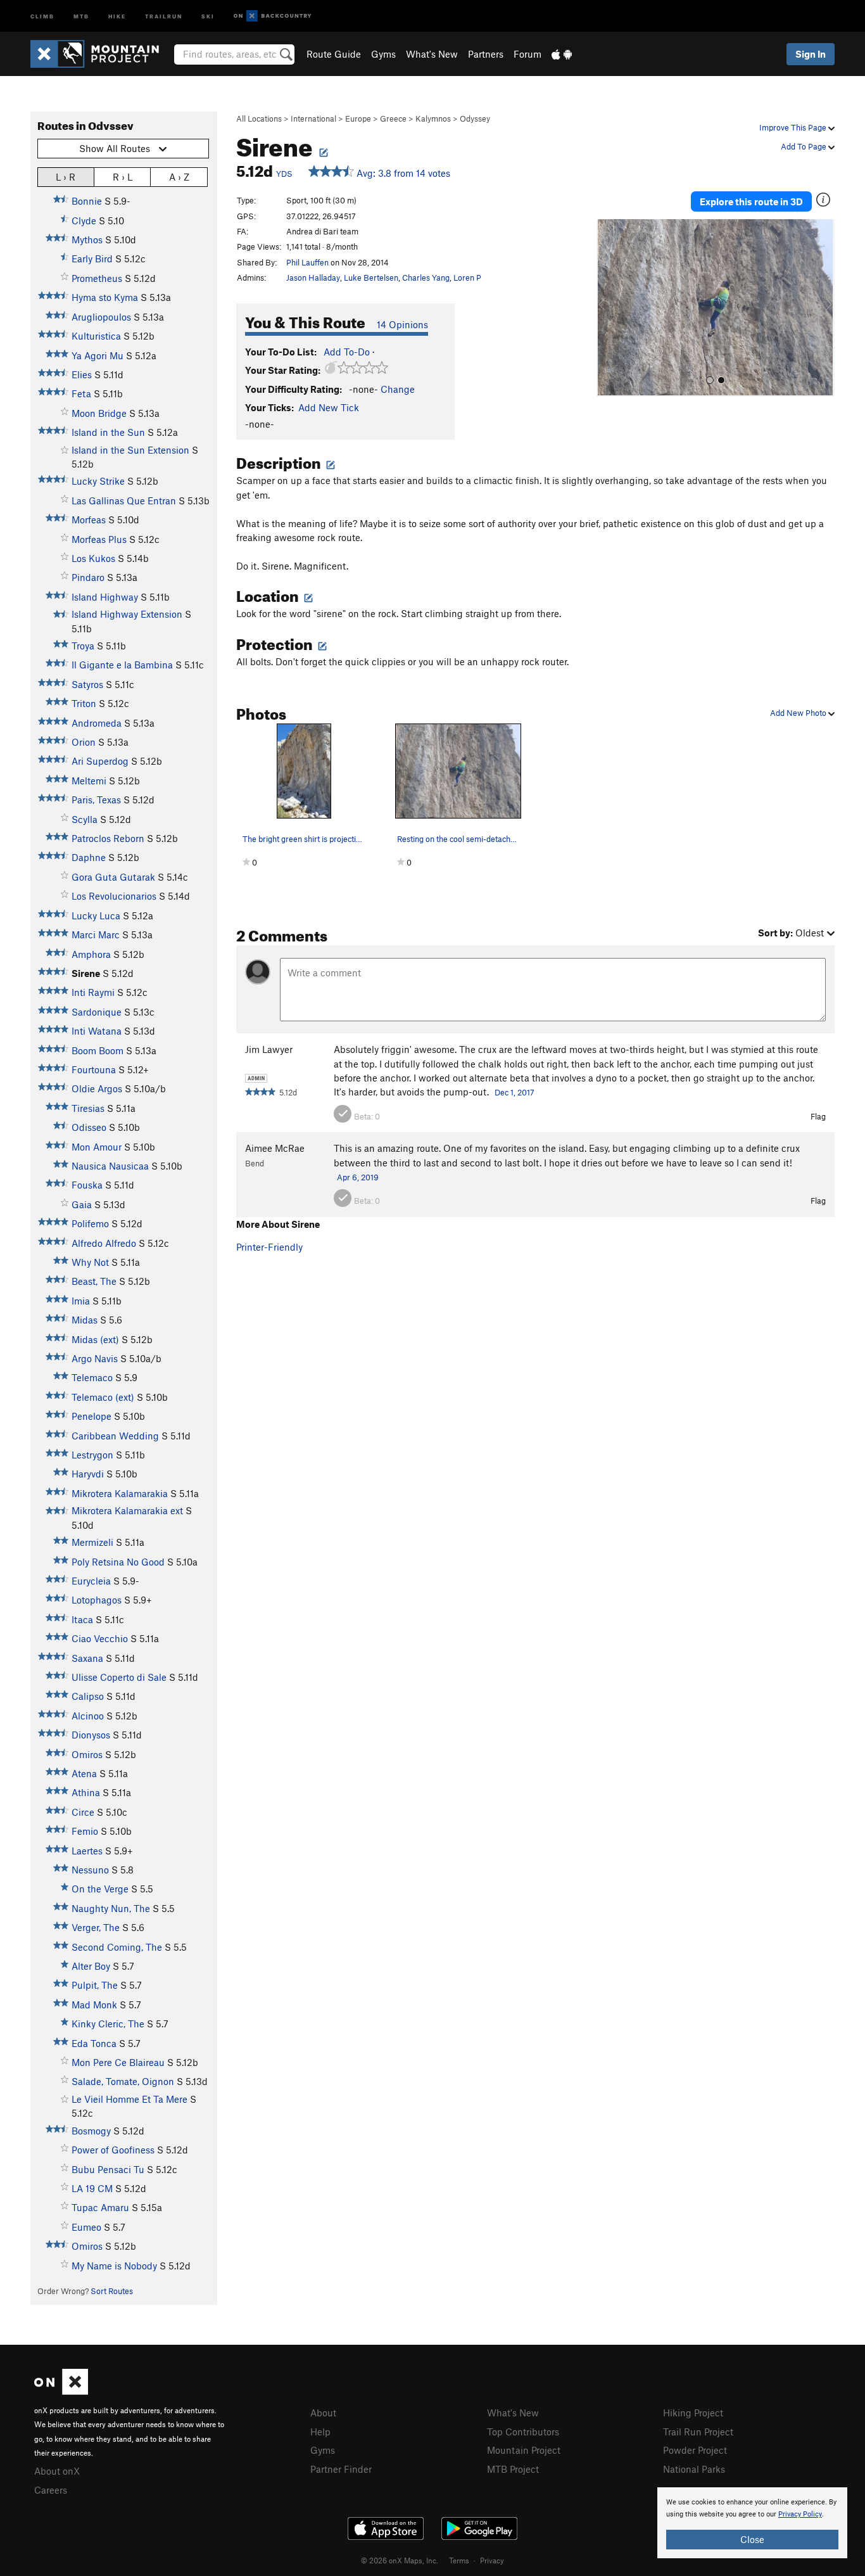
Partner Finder (341, 2469)
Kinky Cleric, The (108, 2024)
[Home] (101, 54)
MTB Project (513, 2469)
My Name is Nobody (114, 2266)
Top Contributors (523, 2432)
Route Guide (334, 54)
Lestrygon (92, 1455)
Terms (459, 2560)
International (313, 118)
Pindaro (88, 577)
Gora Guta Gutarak (113, 877)
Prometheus (97, 278)
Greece (393, 118)
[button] (609, 308)
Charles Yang (426, 277)
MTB (81, 16)
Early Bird (92, 258)
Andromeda (97, 723)
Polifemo (90, 1223)
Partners (486, 54)
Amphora (91, 954)
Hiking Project (693, 2413)
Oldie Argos (97, 1088)
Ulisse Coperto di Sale (119, 1677)
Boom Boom (98, 1050)
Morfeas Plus (99, 539)
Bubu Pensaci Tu (108, 2169)
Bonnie (87, 201)
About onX (57, 2471)
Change (398, 389)
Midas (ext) (95, 1339)
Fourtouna (94, 1069)
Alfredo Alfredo (104, 1243)
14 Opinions (402, 324)
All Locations (259, 118)
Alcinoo (88, 1716)
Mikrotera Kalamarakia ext (127, 1510)
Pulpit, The (95, 1985)
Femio (85, 1831)
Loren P (467, 277)
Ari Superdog (100, 761)
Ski (208, 16)
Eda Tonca (94, 2043)
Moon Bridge (99, 413)
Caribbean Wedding (115, 1436)
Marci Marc (96, 934)
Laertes (87, 1851)
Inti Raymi (93, 992)
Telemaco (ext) (103, 1397)
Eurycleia (91, 1581)
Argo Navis (95, 1358)
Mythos (87, 239)
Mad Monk (94, 2005)
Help (320, 2432)
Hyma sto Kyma (105, 297)
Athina (86, 1792)
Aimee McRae (275, 1148)
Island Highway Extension (127, 614)
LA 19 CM (92, 2188)
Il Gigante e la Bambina (122, 665)
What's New (432, 54)
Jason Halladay (313, 277)
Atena (84, 1773)
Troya (83, 646)
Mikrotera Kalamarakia (120, 1493)
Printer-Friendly (269, 1247)
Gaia (82, 1204)
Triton (84, 703)
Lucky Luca (96, 915)
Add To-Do (347, 352)
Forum (527, 54)
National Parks (694, 2469)
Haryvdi (88, 1474)
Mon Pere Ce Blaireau (118, 2062)
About (323, 2413)
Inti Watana (97, 1031)
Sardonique (97, 1012)
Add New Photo (799, 713)
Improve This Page (794, 127)
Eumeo (86, 2227)
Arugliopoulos (101, 317)
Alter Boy (91, 1966)
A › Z (179, 177)
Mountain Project (524, 2450)
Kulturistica (96, 336)
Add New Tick (329, 407)
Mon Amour (97, 1147)
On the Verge (100, 1889)
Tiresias (88, 1108)
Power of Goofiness (113, 2150)
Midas (85, 1320)
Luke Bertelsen (371, 277)
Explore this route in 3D (751, 201)
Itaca (82, 1619)
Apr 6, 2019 (358, 1177)
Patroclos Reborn (108, 838)
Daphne (89, 857)
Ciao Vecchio (100, 1638)
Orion (84, 742)
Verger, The (96, 1927)
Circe (83, 1812)
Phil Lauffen (307, 262)
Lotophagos (97, 1600)
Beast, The (94, 1281)
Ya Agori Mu (98, 355)
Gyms (383, 54)
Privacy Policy (800, 2514)
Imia (81, 1301)
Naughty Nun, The (111, 1908)
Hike (117, 16)
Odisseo (89, 1127)
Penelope (92, 1416)
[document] (752, 2523)
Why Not (90, 1262)
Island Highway (105, 597)
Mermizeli (92, 1542)
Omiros (87, 1754)
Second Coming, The (117, 1947)
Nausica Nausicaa (110, 1166)
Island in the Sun (108, 432)
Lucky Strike (98, 481)
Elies (82, 374)
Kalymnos (433, 118)
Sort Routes (112, 2291)
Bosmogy (91, 2131)
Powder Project (695, 2450)
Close (752, 2539)
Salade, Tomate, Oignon (123, 2081)
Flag (818, 1116)
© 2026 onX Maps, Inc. (400, 2560)
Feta (81, 393)
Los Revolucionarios (114, 896)
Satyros (87, 684)
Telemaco (92, 1377)
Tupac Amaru (100, 2207)
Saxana (87, 1658)
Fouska (87, 1185)
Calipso (88, 1696)
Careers (51, 2490)
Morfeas (89, 520)
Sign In (811, 54)
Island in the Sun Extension (130, 450)
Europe (358, 118)
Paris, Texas (96, 800)
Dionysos (91, 1735)
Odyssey (475, 118)
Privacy (492, 2560)
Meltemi (89, 781)
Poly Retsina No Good (118, 1562)
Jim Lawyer (269, 1049)
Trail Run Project (698, 2432)
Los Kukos (93, 558)
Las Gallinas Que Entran (124, 501)
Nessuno (90, 1870)
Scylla (85, 819)
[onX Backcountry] (273, 16)
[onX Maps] (61, 2391)
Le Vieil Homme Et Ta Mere (129, 2099)
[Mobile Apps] (562, 54)
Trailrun (164, 16)
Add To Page (805, 146)
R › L (123, 177)
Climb (42, 16)
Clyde (84, 220)
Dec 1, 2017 (515, 1092)
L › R (66, 177)
